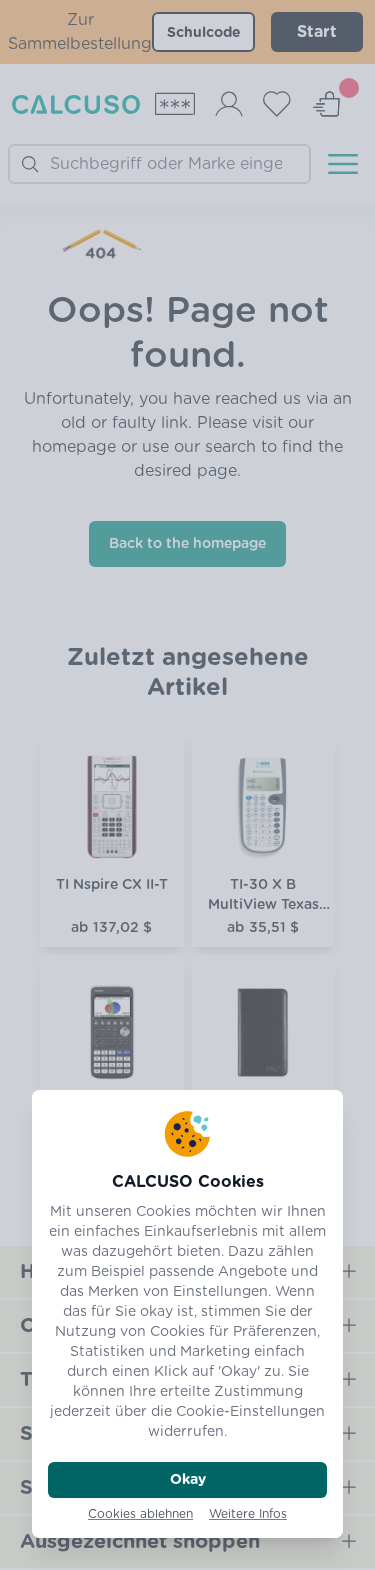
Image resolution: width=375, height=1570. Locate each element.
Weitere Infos (248, 1514)
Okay (188, 1480)
